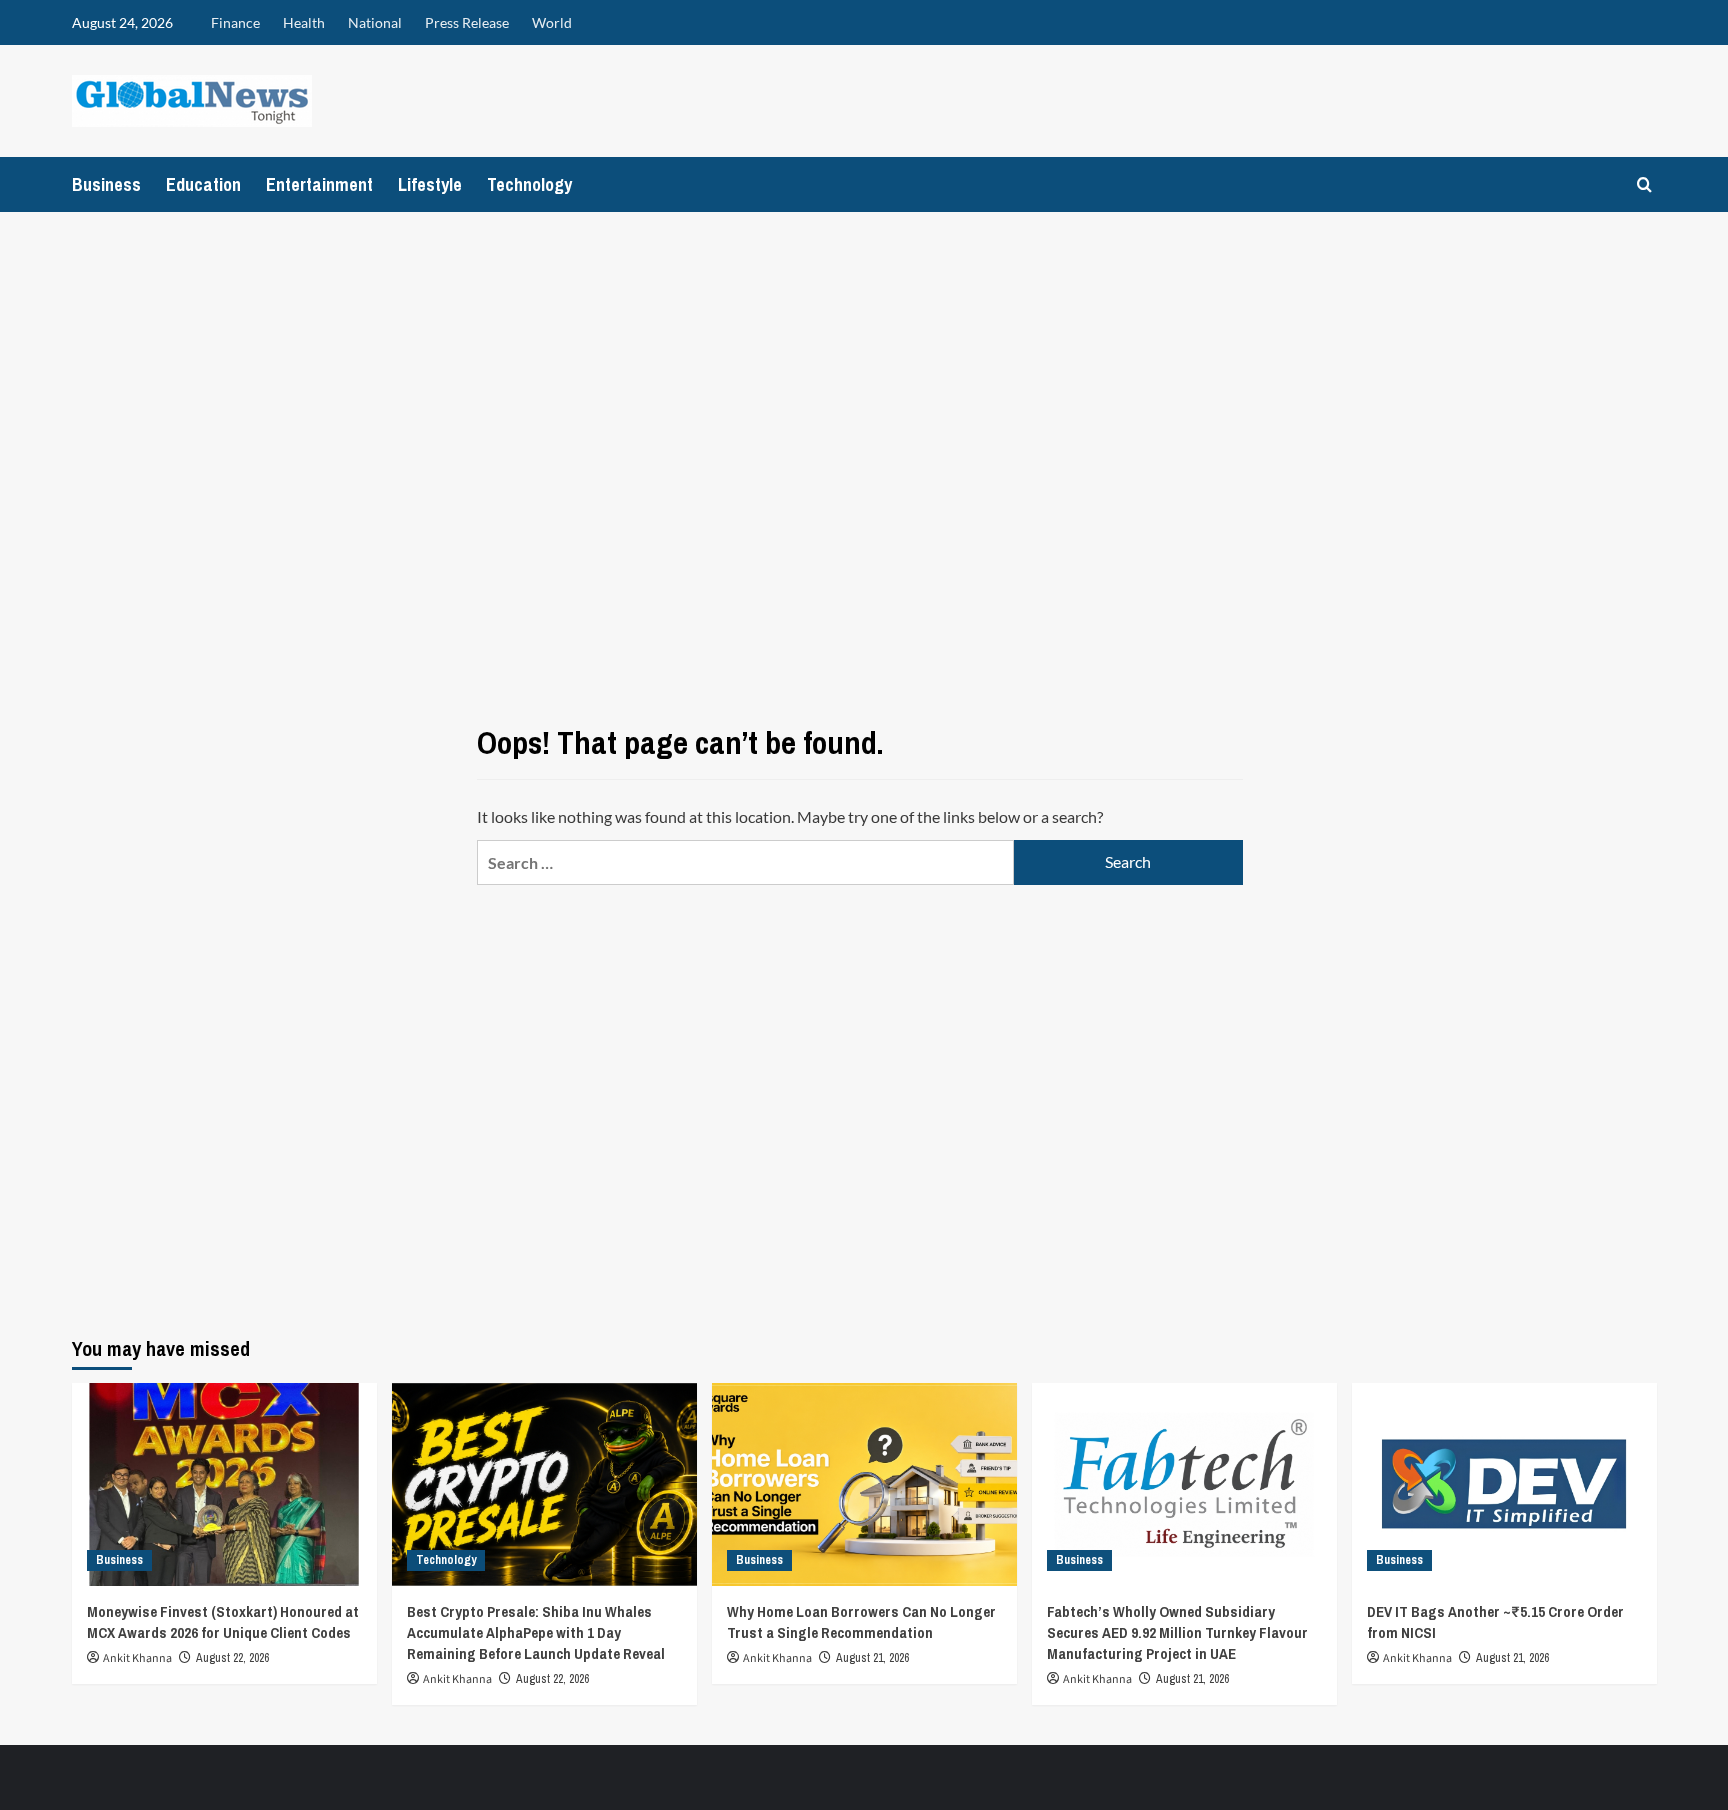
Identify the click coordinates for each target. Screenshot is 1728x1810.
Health (304, 22)
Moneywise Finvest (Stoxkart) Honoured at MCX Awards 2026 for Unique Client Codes (223, 1622)
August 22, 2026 (232, 1658)
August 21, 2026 (872, 1658)
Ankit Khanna (137, 1658)
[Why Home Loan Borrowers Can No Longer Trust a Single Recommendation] (864, 1484)
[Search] (1644, 184)
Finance (235, 22)
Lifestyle (430, 184)
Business (106, 184)
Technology (529, 184)
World (552, 22)
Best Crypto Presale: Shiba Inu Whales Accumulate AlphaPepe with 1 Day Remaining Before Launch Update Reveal (536, 1632)
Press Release (467, 22)
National (375, 22)
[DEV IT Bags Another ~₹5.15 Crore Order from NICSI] (1504, 1484)
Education (203, 184)
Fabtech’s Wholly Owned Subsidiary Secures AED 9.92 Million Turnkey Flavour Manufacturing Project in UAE (1177, 1632)
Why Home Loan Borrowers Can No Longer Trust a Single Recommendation (861, 1622)
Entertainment (319, 184)
